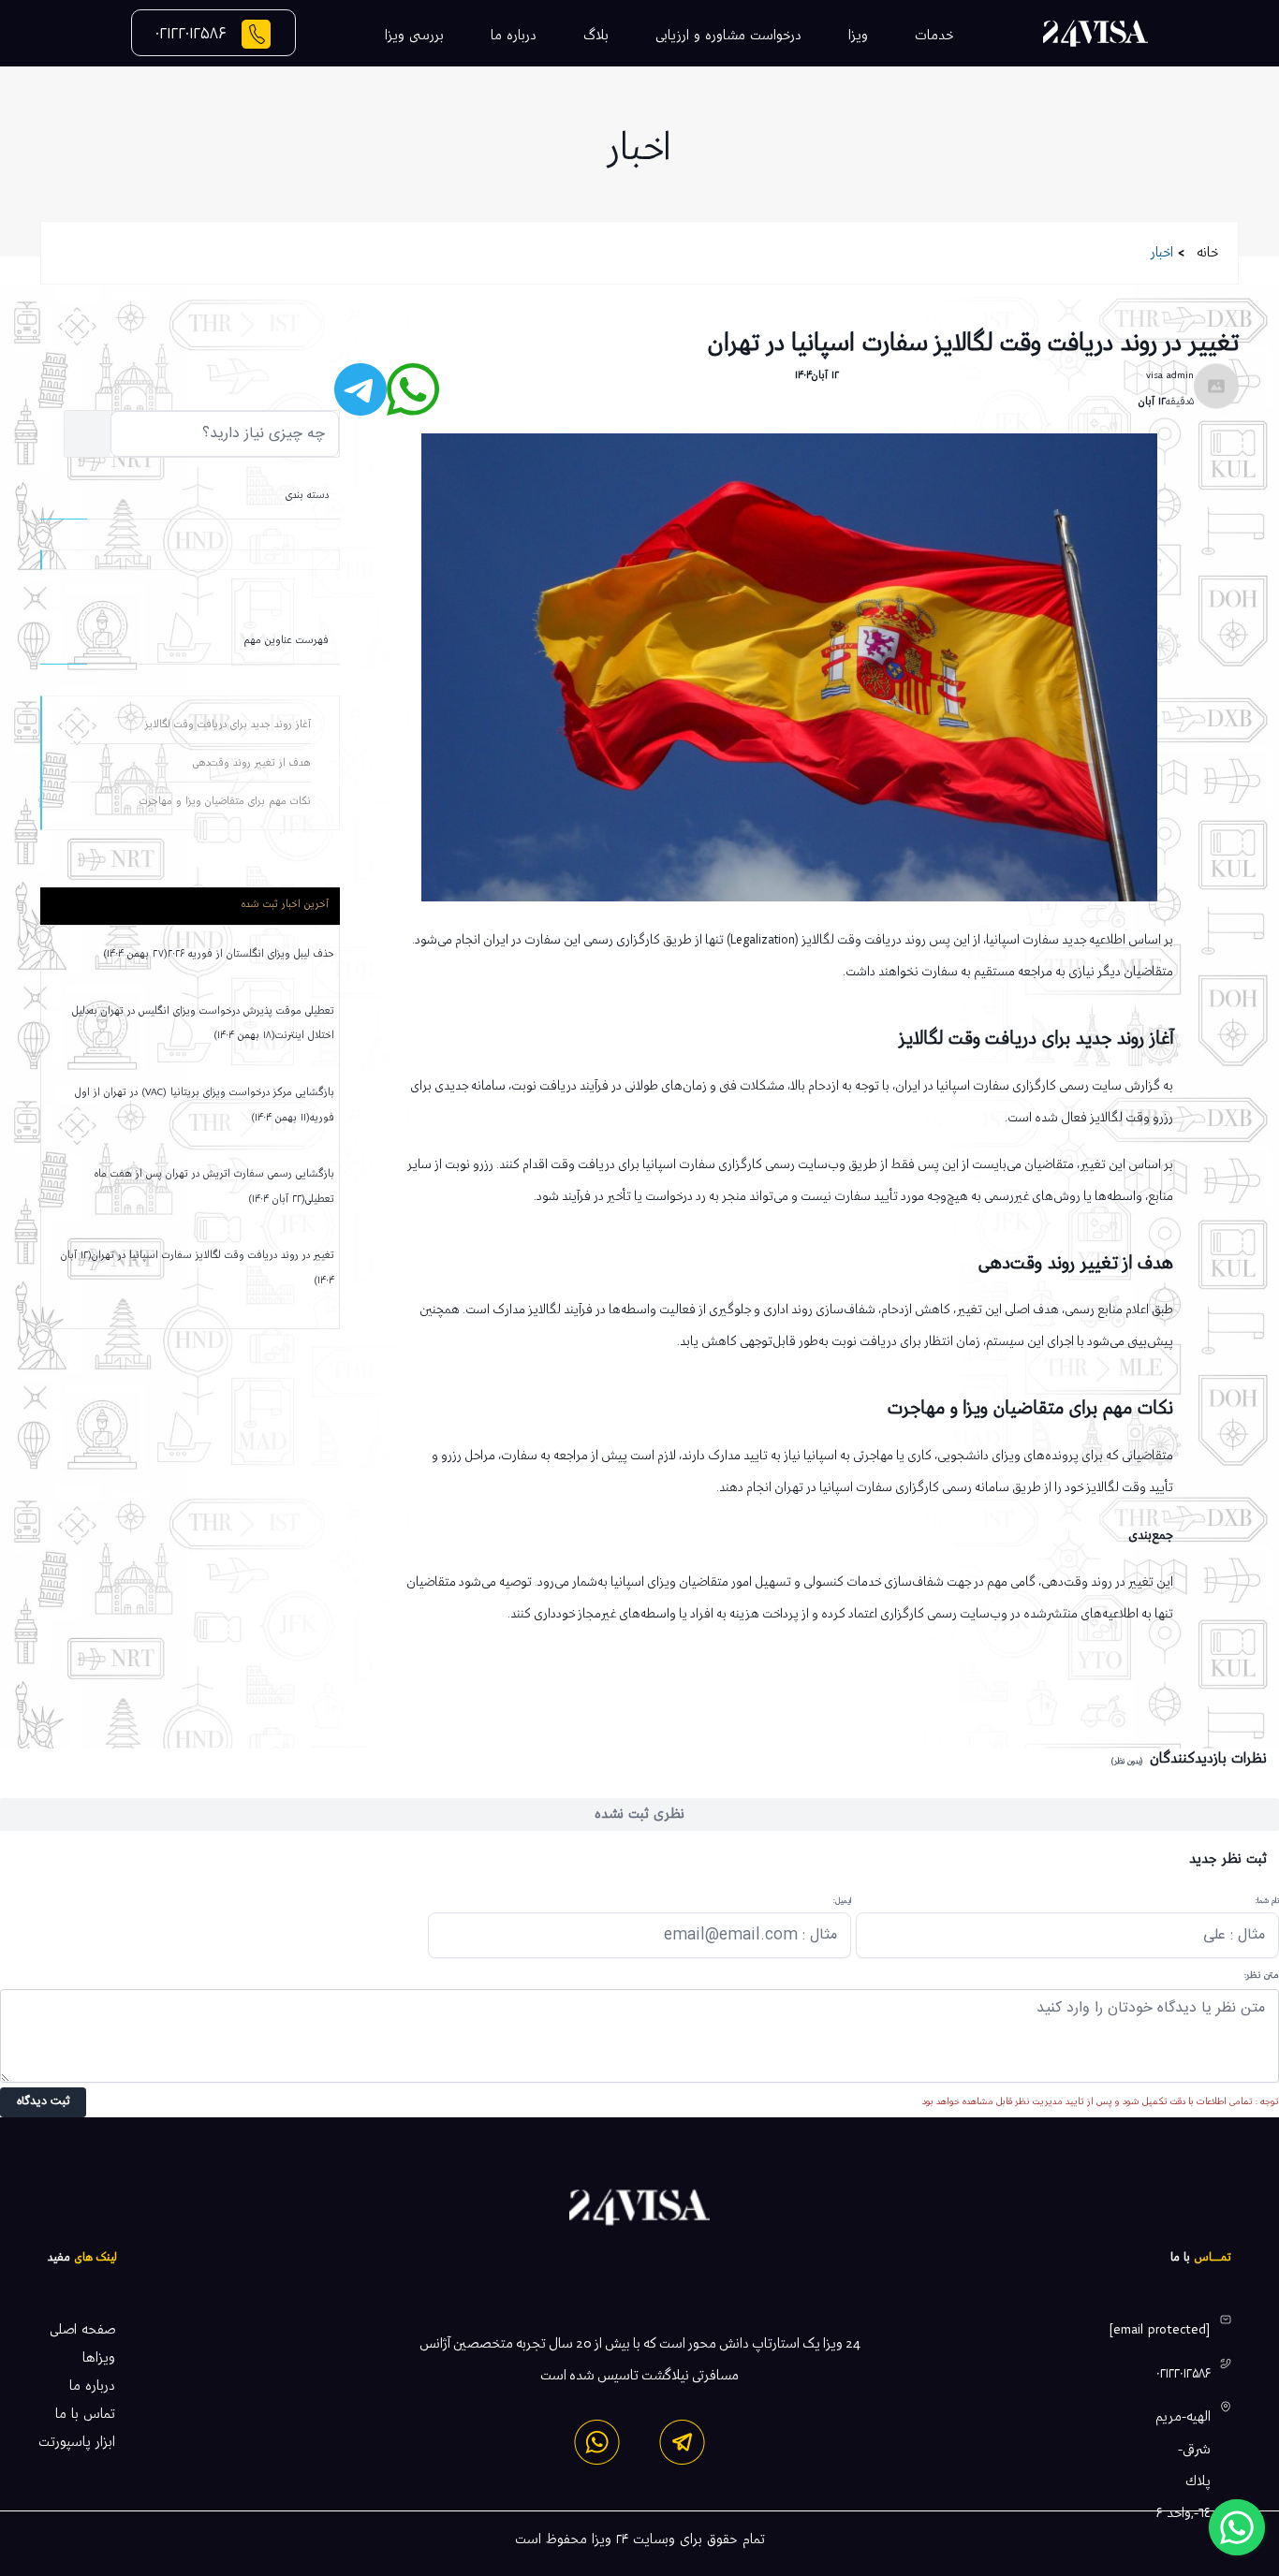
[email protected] (1160, 2330)
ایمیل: (842, 1901)
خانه (1208, 253)
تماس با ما (85, 2414)
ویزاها (99, 2358)
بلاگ (596, 36)
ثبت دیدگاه (44, 2102)
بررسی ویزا (414, 36)
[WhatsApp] (597, 2442)
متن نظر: (1262, 1976)
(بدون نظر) (1127, 1761)
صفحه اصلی (82, 2330)
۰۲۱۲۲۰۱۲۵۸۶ (191, 33)
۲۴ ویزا (610, 2539)
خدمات (934, 36)
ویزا (858, 36)
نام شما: (1267, 1901)
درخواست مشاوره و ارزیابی (728, 36)
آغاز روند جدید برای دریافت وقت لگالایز (228, 724)
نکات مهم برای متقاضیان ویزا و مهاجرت (225, 801)
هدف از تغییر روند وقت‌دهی (252, 763)
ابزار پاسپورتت (77, 2442)
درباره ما (514, 36)
